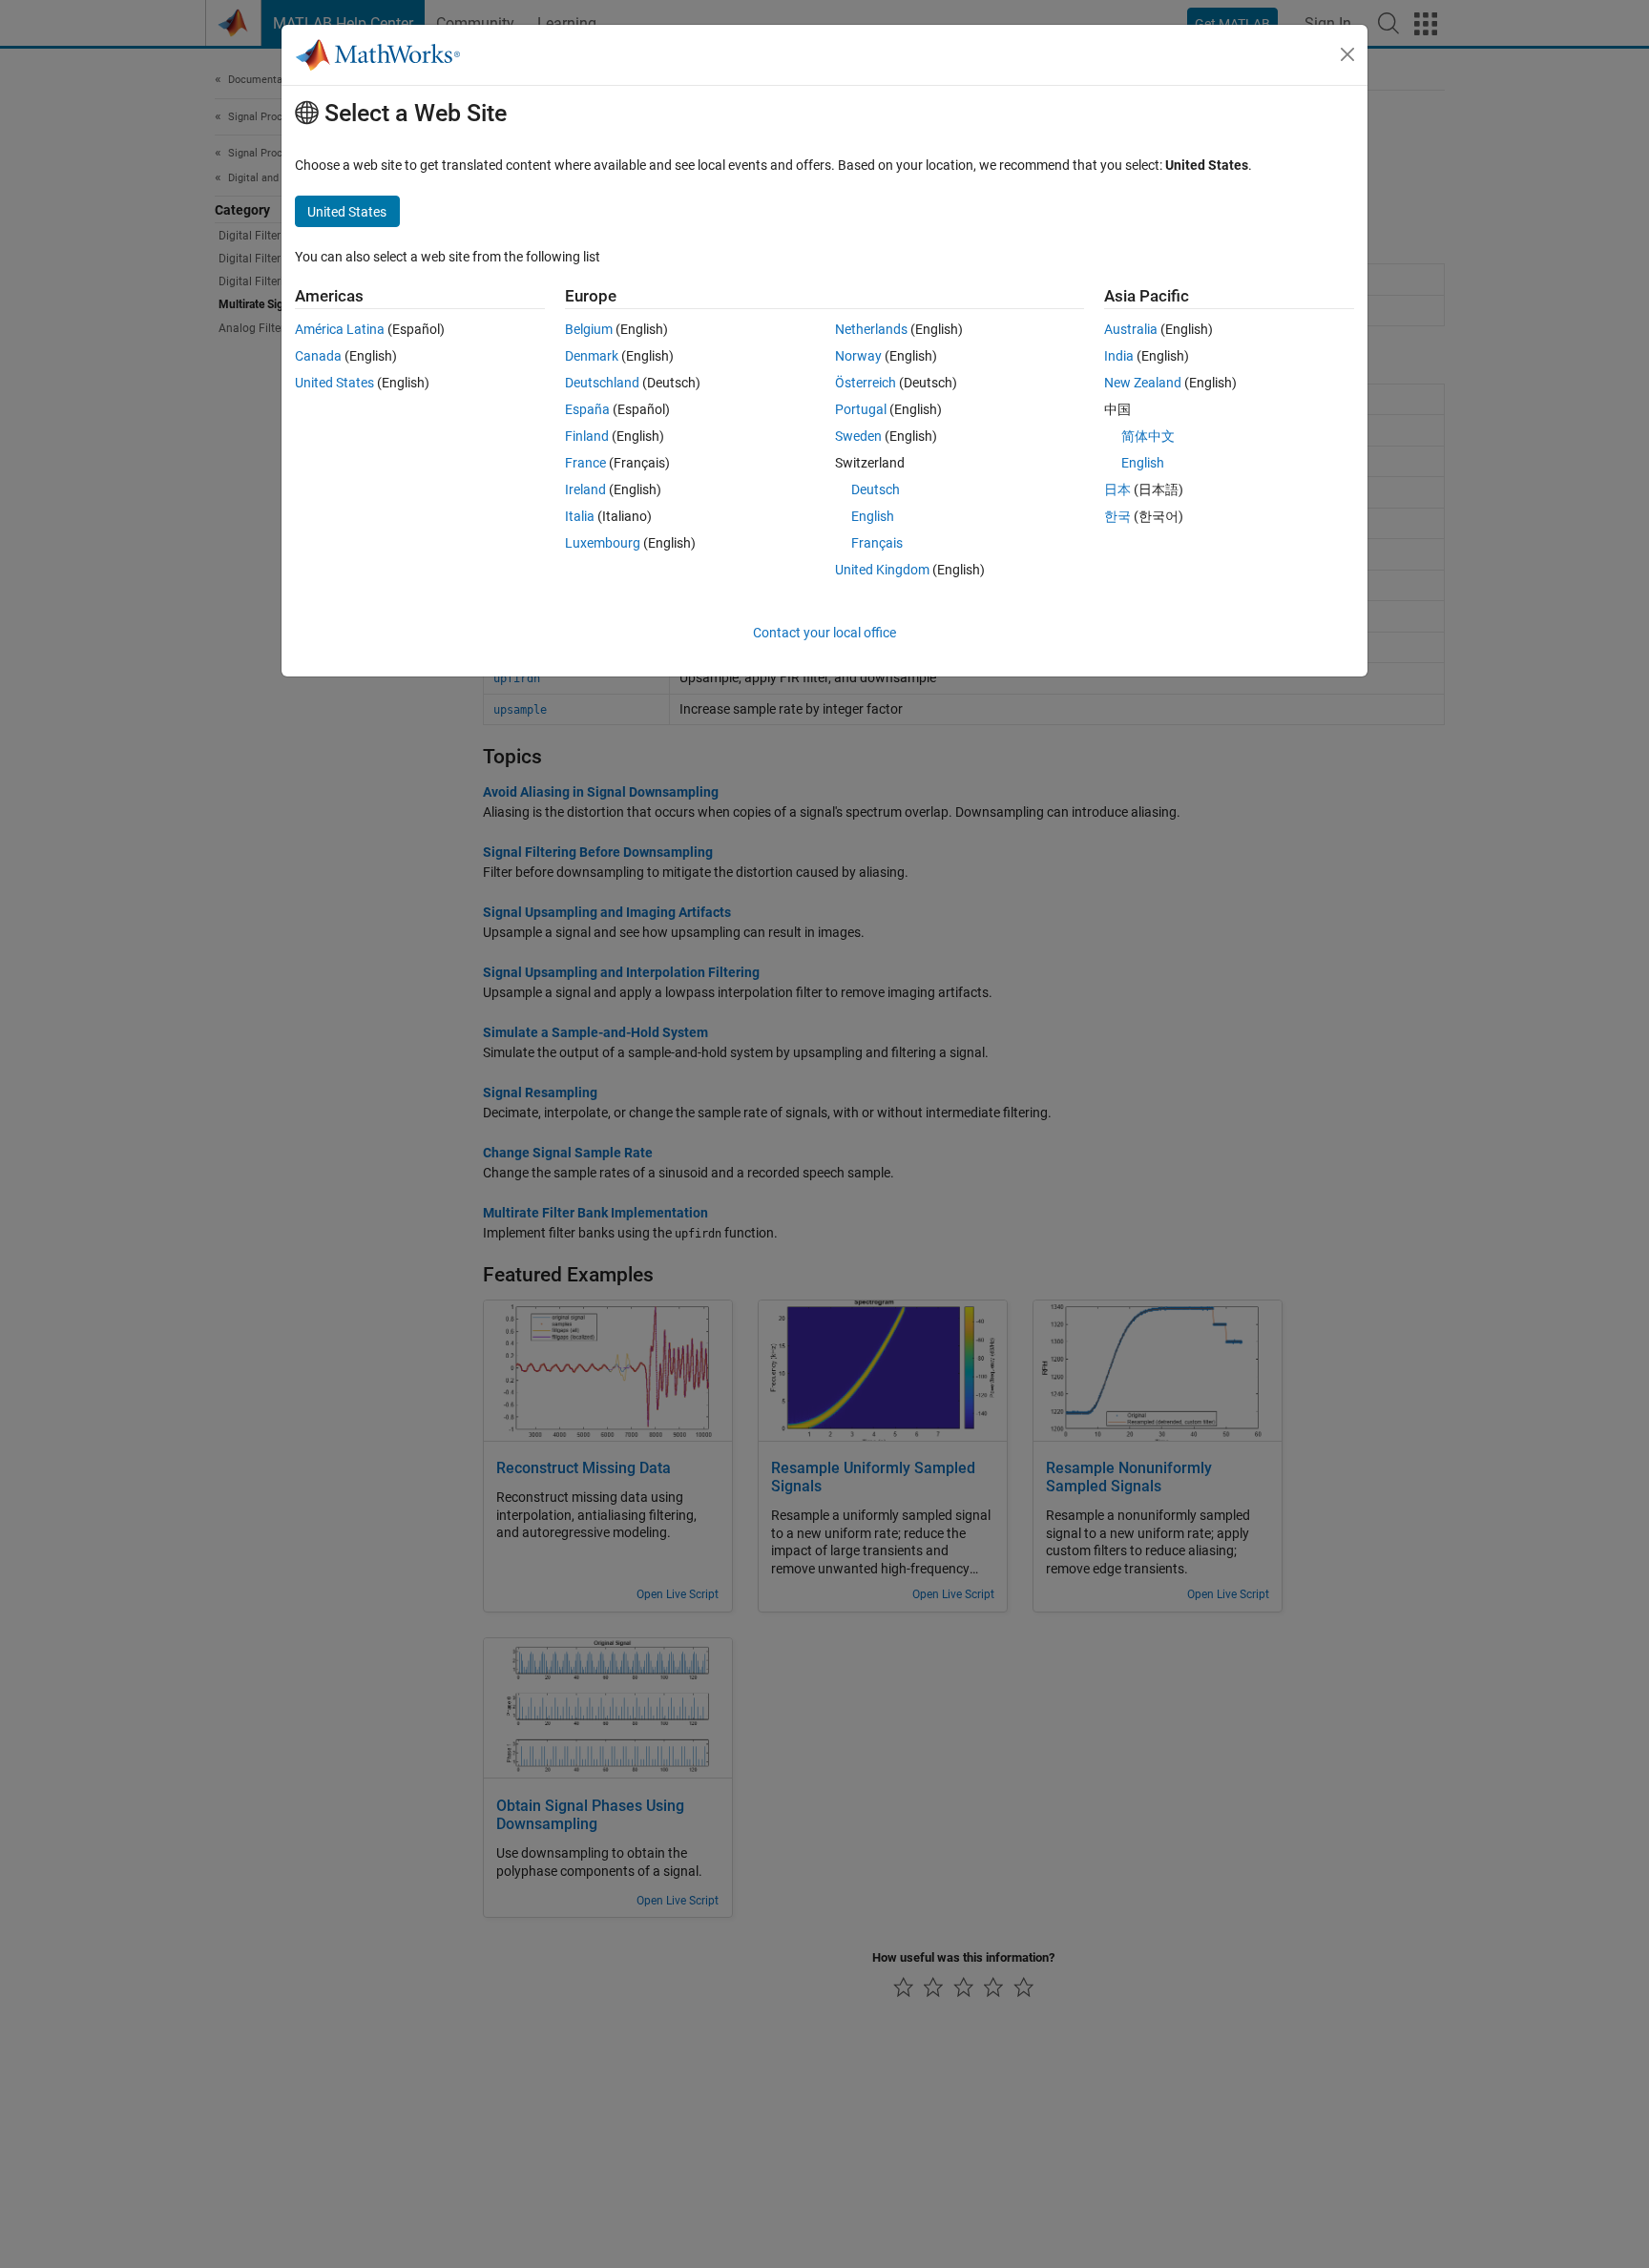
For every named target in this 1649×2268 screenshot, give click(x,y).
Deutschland (602, 383)
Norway (858, 356)
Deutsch (876, 489)
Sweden (858, 436)
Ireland (585, 489)
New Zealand (1143, 383)
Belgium (589, 329)
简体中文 (1148, 436)
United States (334, 383)
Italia (580, 516)
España (587, 409)
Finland (587, 436)
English (873, 516)
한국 (1117, 516)
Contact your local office (824, 633)
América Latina (340, 329)
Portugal (861, 409)
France (585, 463)
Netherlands (871, 329)
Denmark (592, 356)
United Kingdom (882, 570)
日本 (1117, 489)
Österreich (866, 383)
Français (877, 543)
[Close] (1347, 54)
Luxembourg (603, 543)
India (1119, 356)
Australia (1131, 329)
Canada (318, 356)
